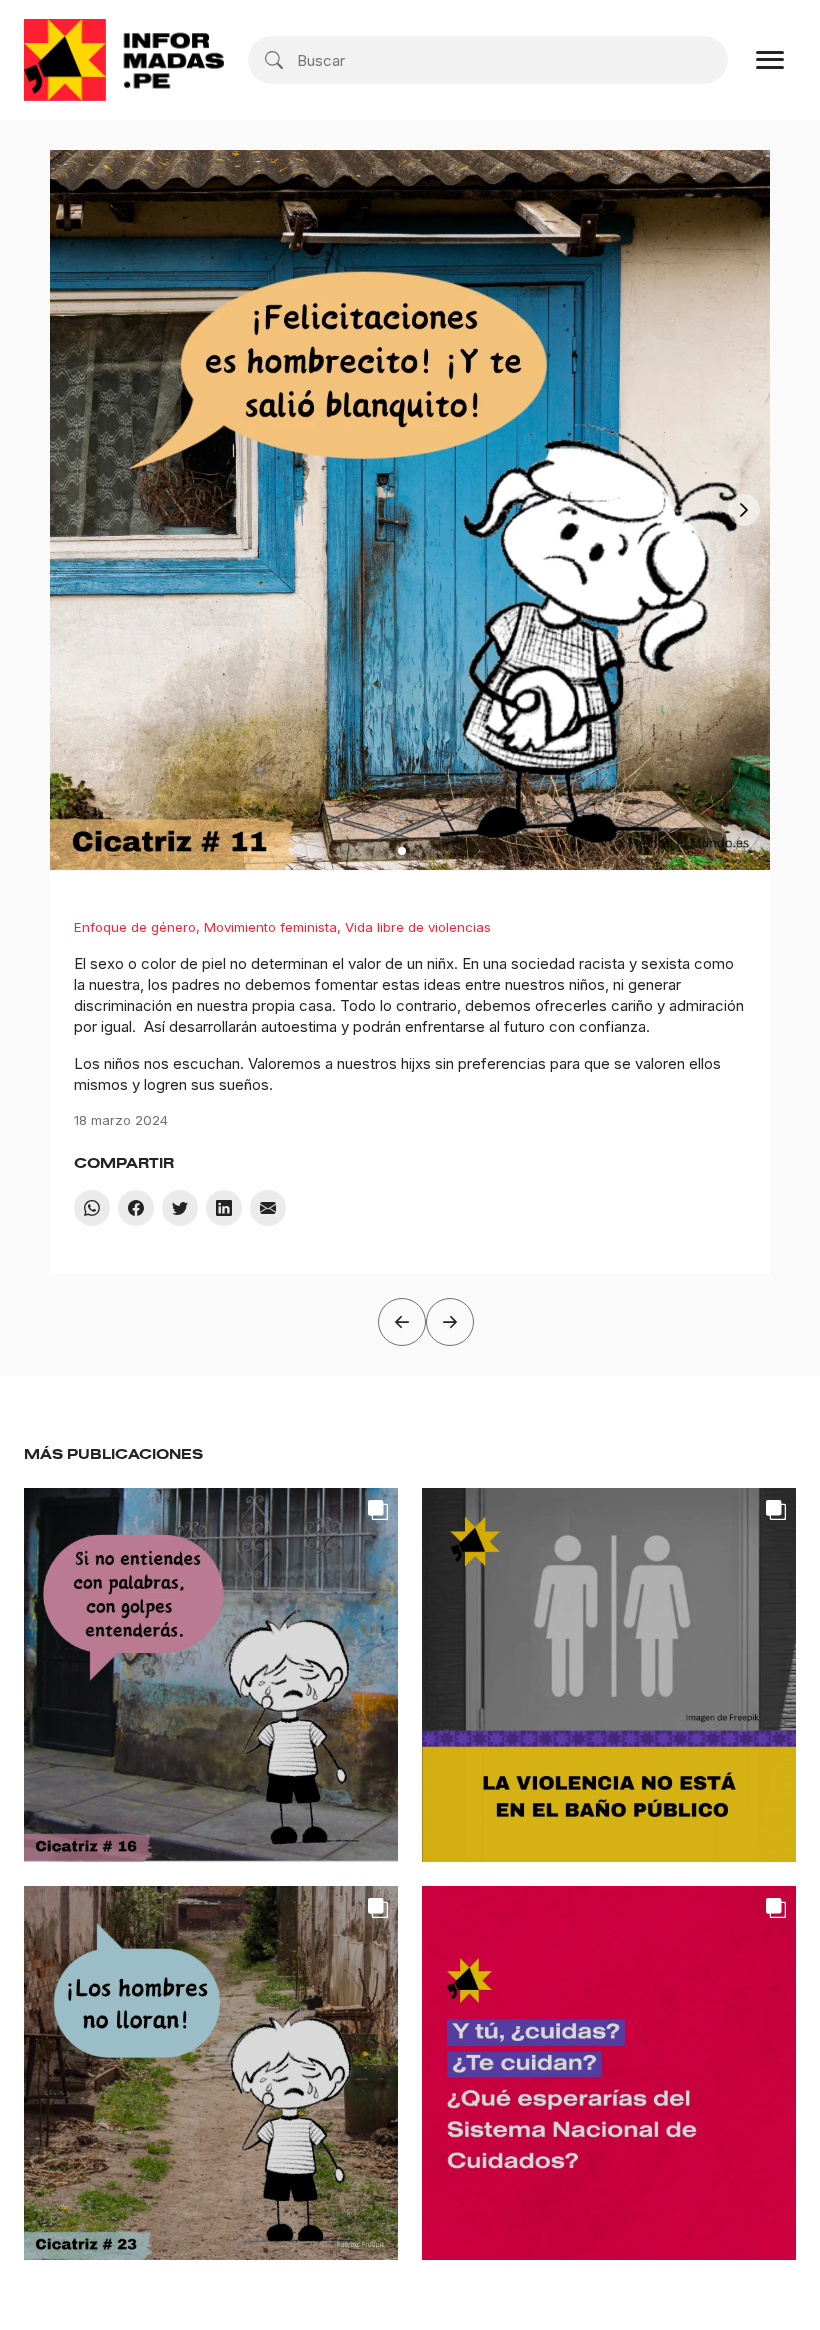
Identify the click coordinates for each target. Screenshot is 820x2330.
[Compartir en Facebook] (136, 1208)
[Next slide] (744, 510)
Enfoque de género (135, 927)
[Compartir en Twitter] (180, 1208)
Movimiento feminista (270, 927)
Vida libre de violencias (418, 927)
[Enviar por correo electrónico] (268, 1208)
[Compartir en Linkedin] (224, 1208)
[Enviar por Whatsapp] (92, 1208)
